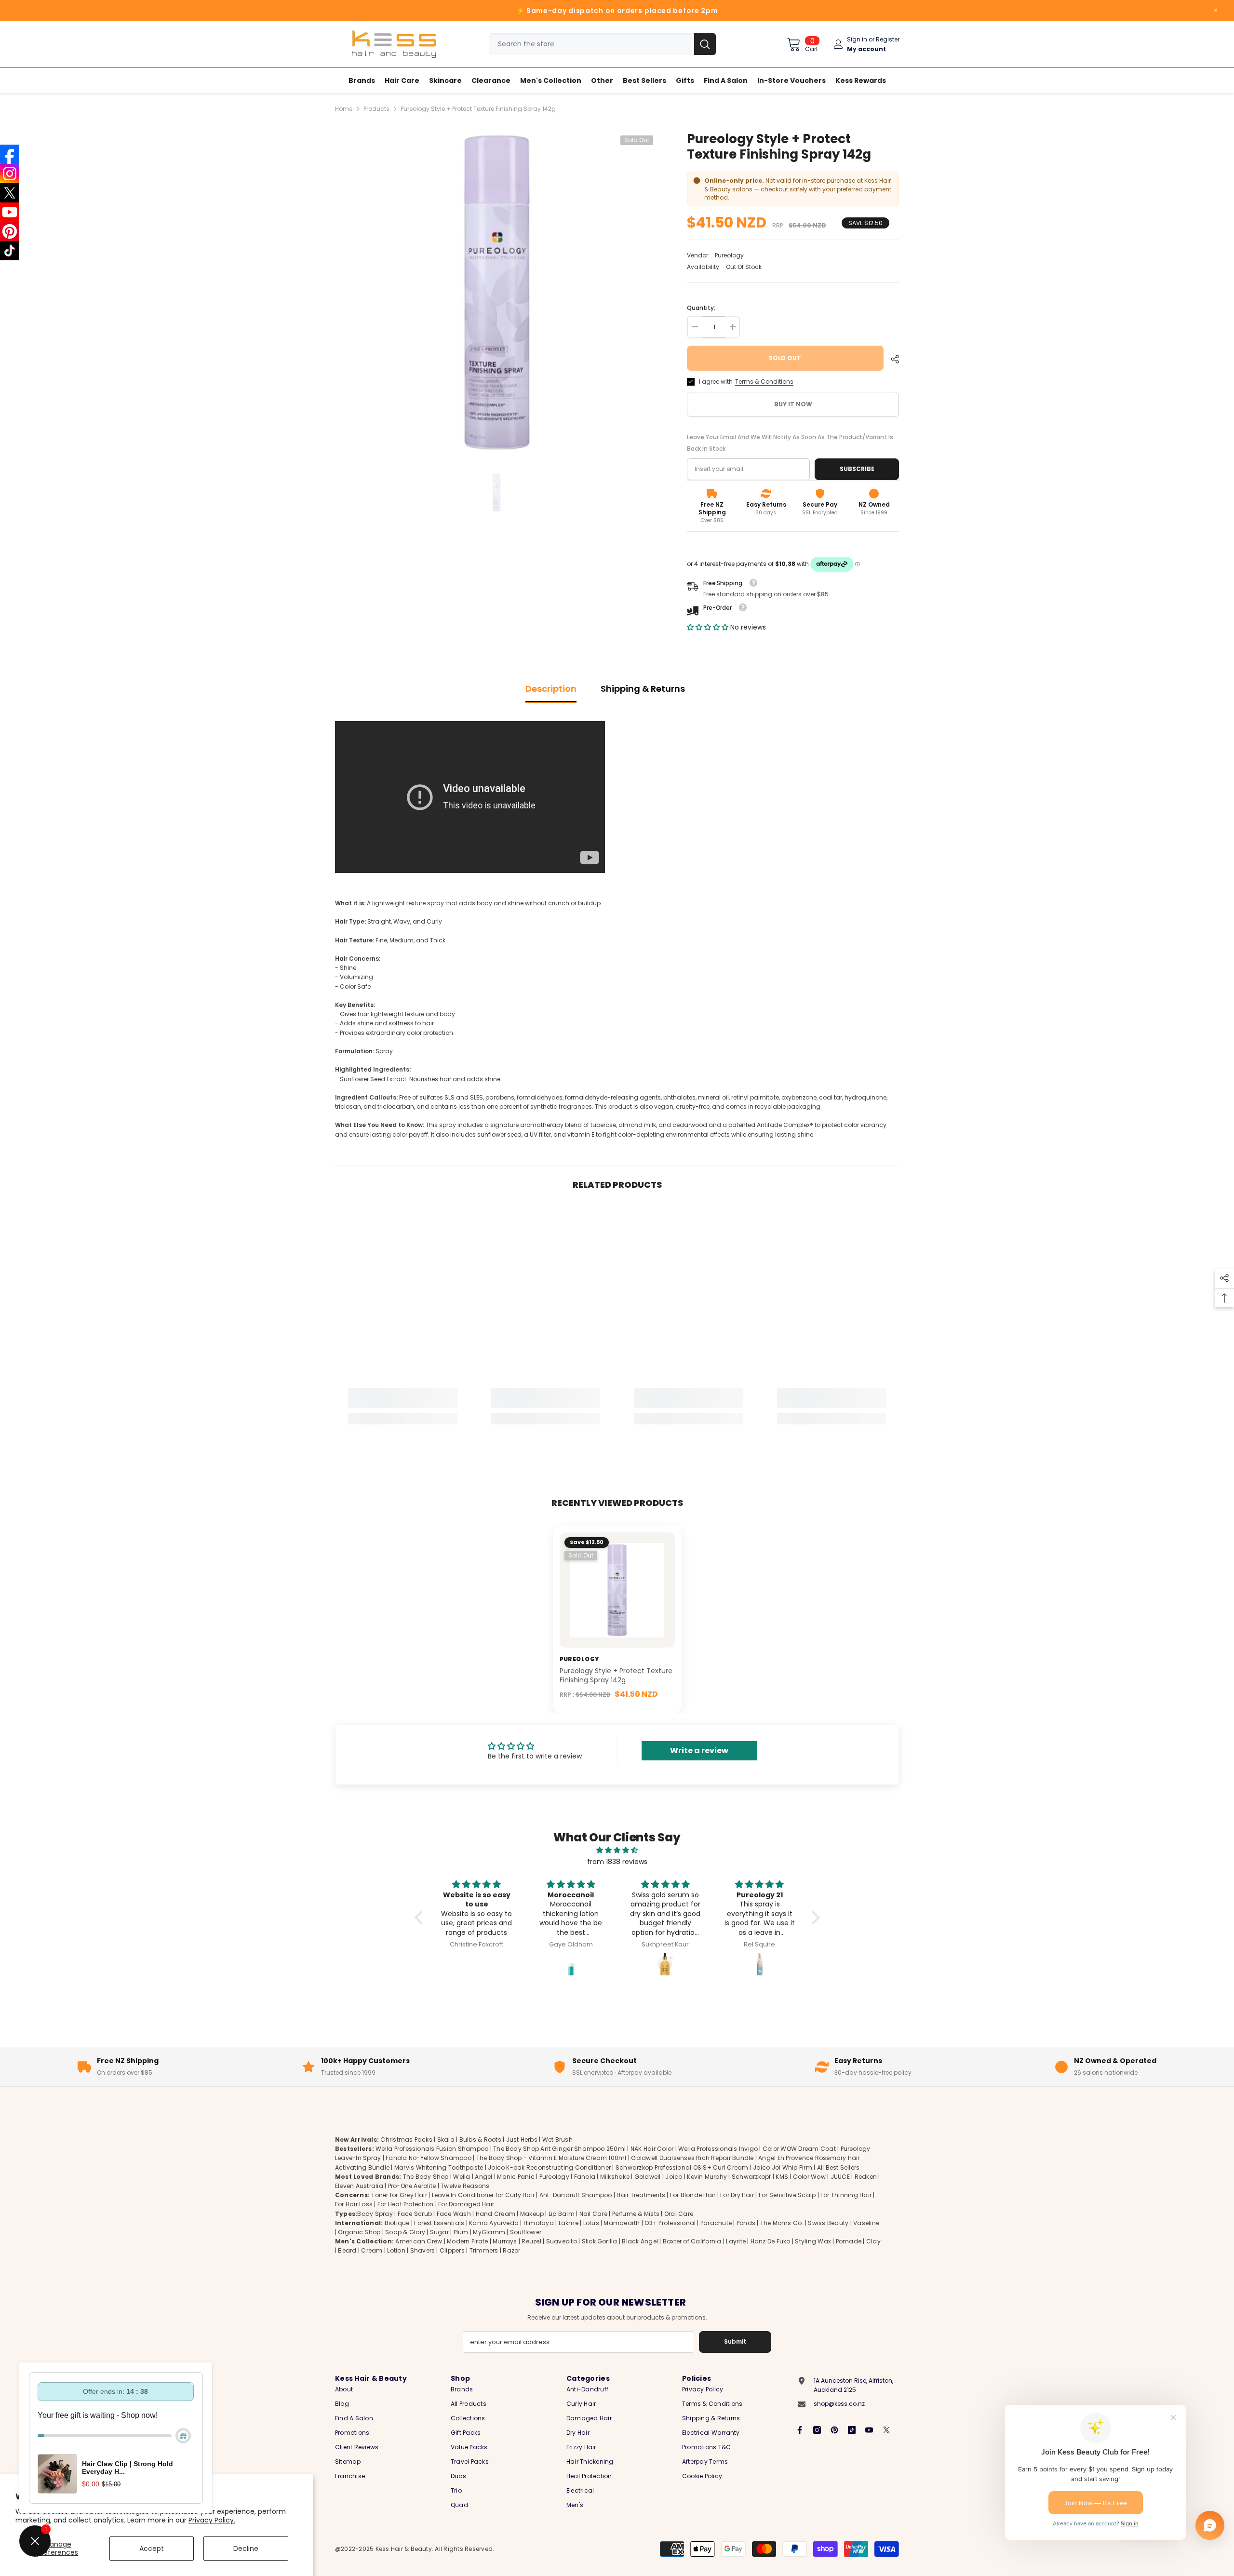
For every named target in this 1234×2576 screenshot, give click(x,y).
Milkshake (615, 2177)
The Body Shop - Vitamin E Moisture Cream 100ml (551, 2158)
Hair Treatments (641, 2195)
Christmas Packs (406, 2140)
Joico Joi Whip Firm (783, 2167)
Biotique (397, 2223)
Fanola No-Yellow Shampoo (429, 2158)
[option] (497, 292)
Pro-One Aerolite (412, 2186)
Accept (152, 2549)
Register (888, 39)
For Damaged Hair (466, 2205)
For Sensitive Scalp (787, 2195)
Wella (462, 2177)
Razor (511, 2251)
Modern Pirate (467, 2241)
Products (376, 109)
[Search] (603, 44)
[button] (709, 627)
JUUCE (840, 2177)
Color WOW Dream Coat (799, 2149)
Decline (246, 2549)
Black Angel (640, 2241)
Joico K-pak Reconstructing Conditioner (549, 2167)
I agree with (716, 382)
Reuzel (531, 2241)
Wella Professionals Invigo (718, 2149)
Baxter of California (692, 2241)
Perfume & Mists (636, 2214)
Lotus (591, 2223)
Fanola (585, 2177)
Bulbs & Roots (480, 2140)
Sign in (857, 39)
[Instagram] (817, 2430)
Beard (347, 2251)
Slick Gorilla (600, 2241)
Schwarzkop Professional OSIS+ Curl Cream (682, 2167)
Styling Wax (813, 2241)
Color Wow (809, 2177)
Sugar (439, 2232)
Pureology (729, 255)
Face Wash (454, 2214)
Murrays (505, 2241)
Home (344, 109)
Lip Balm (562, 2214)
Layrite (736, 2241)
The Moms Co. (782, 2223)
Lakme (569, 2223)
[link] (403, 1404)
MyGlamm (489, 2232)
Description (551, 689)
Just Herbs (522, 2140)
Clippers (452, 2251)
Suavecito (562, 2241)
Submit (735, 2341)
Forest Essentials (439, 2223)
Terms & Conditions (764, 382)
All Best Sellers (838, 2167)
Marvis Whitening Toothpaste (439, 2167)
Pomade (849, 2241)
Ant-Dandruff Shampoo (576, 2195)
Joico (674, 2177)
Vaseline (866, 2223)
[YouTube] (869, 2430)
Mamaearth (622, 2223)
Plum (461, 2232)
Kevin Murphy (707, 2177)
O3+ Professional (670, 2223)
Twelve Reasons (465, 2186)
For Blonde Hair (693, 2195)
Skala (447, 2140)
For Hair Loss (354, 2205)
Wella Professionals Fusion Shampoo (432, 2149)
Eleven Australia (359, 2186)
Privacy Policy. (212, 2520)
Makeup (532, 2214)
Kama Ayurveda (494, 2223)
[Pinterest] (834, 2430)
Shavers (423, 2251)
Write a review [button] (699, 1751)
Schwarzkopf (751, 2177)
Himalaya (539, 2223)
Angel (483, 2177)
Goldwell (648, 2177)
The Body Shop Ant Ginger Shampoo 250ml (559, 2149)
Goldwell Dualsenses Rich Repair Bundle (692, 2158)
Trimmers (484, 2251)
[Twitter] (886, 2430)
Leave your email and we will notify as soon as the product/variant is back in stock (790, 443)
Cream (372, 2251)
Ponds (746, 2223)
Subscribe (857, 469)
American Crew (419, 2241)
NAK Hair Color (652, 2149)
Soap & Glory (405, 2232)
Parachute (716, 2223)
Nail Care (593, 2214)
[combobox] (592, 44)
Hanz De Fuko (771, 2241)
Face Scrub (415, 2214)
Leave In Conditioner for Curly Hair (483, 2195)
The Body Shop (426, 2177)
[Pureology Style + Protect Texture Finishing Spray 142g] (617, 1590)
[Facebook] (800, 2430)
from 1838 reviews (617, 1862)
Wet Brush (557, 2140)
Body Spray (375, 2214)
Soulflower (526, 2232)
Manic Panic (516, 2177)
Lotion (396, 2251)
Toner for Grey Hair (399, 2195)
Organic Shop (359, 2232)
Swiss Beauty (828, 2223)
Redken (866, 2177)
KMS (782, 2177)
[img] (617, 1850)
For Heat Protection (406, 2205)
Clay (873, 2241)
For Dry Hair (737, 2195)
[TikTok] (852, 2430)
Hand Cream (496, 2214)
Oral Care (679, 2214)
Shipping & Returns (643, 689)
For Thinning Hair (846, 2195)
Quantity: (701, 308)
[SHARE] (891, 359)
